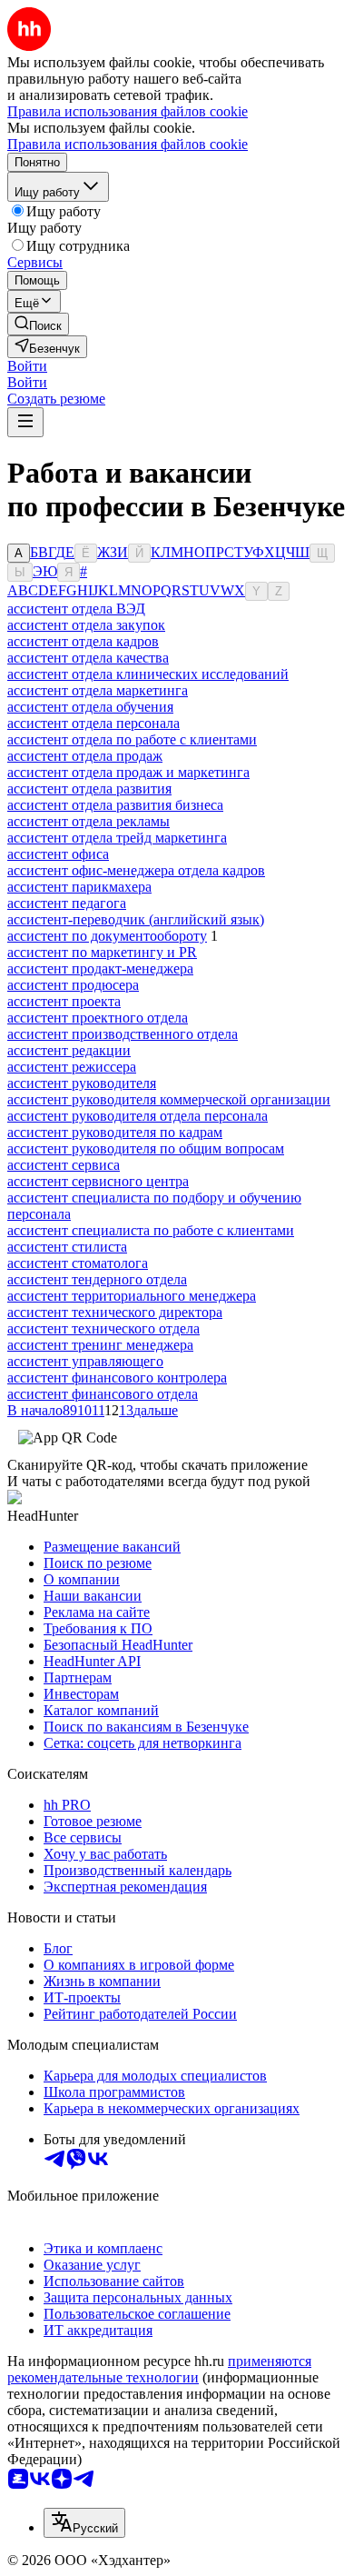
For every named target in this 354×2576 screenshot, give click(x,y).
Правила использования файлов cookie (128, 144)
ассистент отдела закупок (86, 625)
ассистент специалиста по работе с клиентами (151, 1230)
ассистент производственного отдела (123, 1034)
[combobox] (84, 2523)
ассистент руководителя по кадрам (115, 1132)
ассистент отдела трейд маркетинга (117, 838)
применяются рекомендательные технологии (159, 2369)
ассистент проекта (64, 1001)
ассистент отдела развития (89, 789)
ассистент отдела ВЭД (76, 609)
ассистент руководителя (82, 1083)
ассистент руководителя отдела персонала (138, 1116)
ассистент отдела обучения (90, 707)
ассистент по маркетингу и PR (102, 952)
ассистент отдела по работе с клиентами (132, 739)
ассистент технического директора (115, 1312)
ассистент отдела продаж (85, 756)
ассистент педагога (67, 903)
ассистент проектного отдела (98, 1018)
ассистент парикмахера (79, 887)
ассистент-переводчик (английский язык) (136, 919)
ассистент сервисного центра (98, 1181)
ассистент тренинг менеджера (100, 1345)
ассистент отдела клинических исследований (148, 674)
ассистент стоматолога (78, 1263)
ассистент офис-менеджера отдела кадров (136, 870)
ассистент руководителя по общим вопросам (146, 1148)
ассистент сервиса (64, 1165)
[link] (38, 324)
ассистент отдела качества (88, 658)
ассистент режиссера (72, 1067)
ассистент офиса (58, 854)
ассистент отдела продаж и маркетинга (128, 772)
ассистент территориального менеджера (132, 1296)
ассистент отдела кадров (83, 641)
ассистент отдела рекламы (88, 821)
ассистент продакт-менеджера (100, 968)
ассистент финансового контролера (117, 1378)
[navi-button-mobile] (25, 422)
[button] (27, 366)
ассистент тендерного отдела (97, 1279)
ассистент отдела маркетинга (98, 690)
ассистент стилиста (67, 1247)
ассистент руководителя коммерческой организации (169, 1099)
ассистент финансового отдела (103, 1394)
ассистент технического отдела (103, 1328)
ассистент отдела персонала (93, 723)
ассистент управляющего (85, 1361)
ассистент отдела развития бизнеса (115, 805)
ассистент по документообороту (107, 936)
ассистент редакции (69, 1050)
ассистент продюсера (73, 985)
